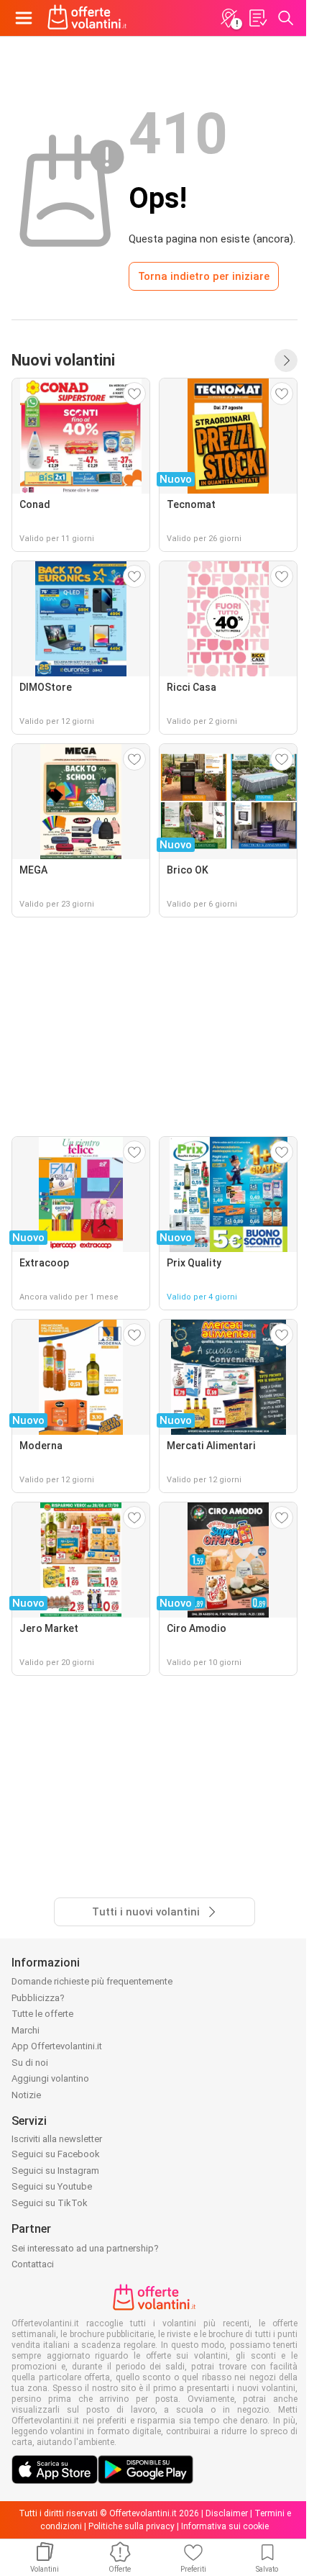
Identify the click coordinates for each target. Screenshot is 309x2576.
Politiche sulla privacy (132, 2526)
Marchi (26, 2030)
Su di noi (30, 2063)
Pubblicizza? (38, 1998)
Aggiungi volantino (50, 2078)
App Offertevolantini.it (57, 2046)
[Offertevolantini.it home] (87, 18)
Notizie (26, 2095)
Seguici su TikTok (50, 2203)
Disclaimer (227, 2513)
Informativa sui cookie (225, 2526)
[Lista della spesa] (257, 18)
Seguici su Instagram (55, 2171)
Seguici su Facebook (56, 2154)
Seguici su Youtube (52, 2186)
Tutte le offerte (42, 2014)
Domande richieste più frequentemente (92, 1981)
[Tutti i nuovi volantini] (286, 360)
